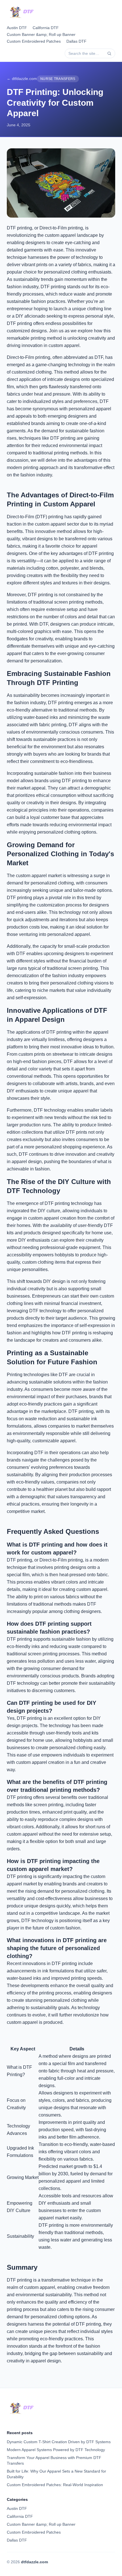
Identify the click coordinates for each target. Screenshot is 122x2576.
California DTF (46, 28)
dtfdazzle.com (34, 2562)
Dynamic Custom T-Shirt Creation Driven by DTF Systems (59, 2442)
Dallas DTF (76, 41)
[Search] (109, 53)
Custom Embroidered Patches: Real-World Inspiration (55, 2485)
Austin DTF (17, 28)
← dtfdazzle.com (22, 79)
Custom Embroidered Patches (34, 41)
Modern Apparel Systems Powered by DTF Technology (56, 2450)
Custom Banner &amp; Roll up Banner (41, 34)
